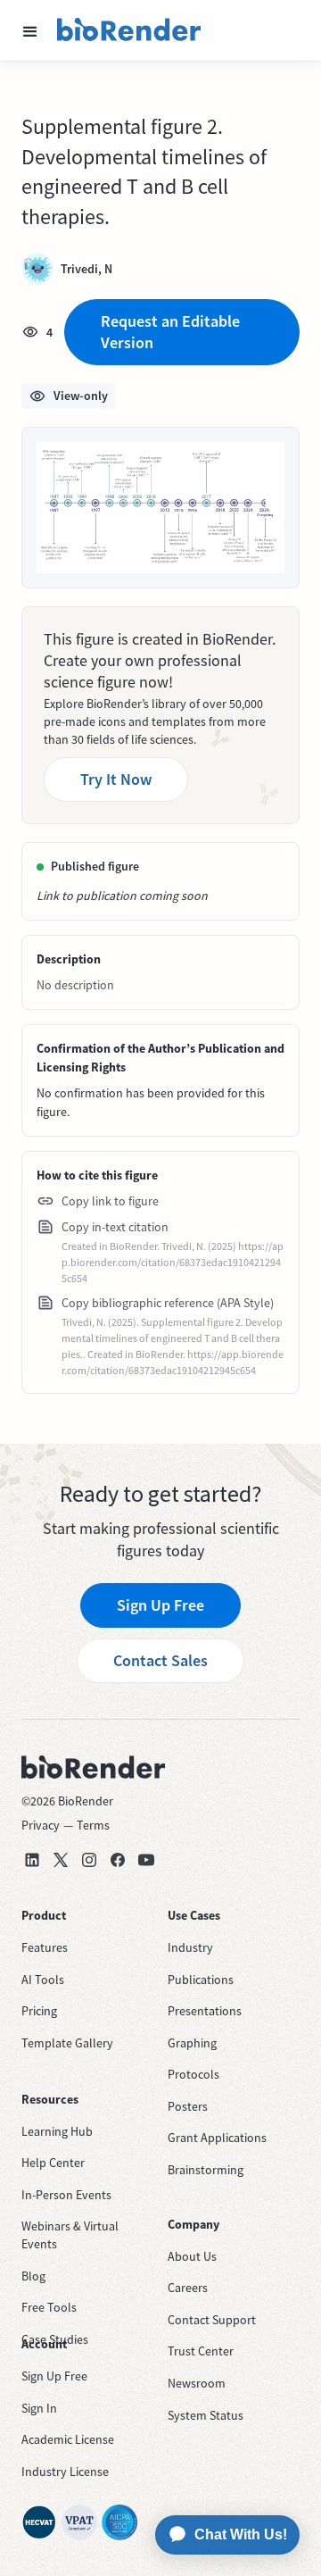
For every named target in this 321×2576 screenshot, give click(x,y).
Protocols (193, 2074)
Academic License (68, 2439)
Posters (188, 2106)
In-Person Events (66, 2195)
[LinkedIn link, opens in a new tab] (32, 1860)
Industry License (65, 2472)
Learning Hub (57, 2131)
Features (45, 1947)
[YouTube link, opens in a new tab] (146, 1860)
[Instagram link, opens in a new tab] (89, 1860)
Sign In (39, 2408)
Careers (188, 2288)
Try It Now (116, 779)
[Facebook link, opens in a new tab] (118, 1860)
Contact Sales (160, 1660)
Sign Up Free (160, 1605)
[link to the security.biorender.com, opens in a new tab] (39, 2522)
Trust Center (201, 2351)
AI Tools (43, 1980)
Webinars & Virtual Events (70, 2235)
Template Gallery (67, 2043)
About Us (192, 2256)
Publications (201, 1980)
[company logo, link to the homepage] (129, 30)
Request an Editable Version (170, 332)
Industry (190, 1947)
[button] (30, 30)
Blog (33, 2276)
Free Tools (49, 2307)
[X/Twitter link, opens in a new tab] (61, 1860)
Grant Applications (217, 2138)
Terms (93, 1825)
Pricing (39, 2011)
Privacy (41, 1825)
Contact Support (212, 2320)
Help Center (53, 2163)
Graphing (192, 2043)
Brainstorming (206, 2170)
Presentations (205, 2011)
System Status (206, 2415)
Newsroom (197, 2383)
